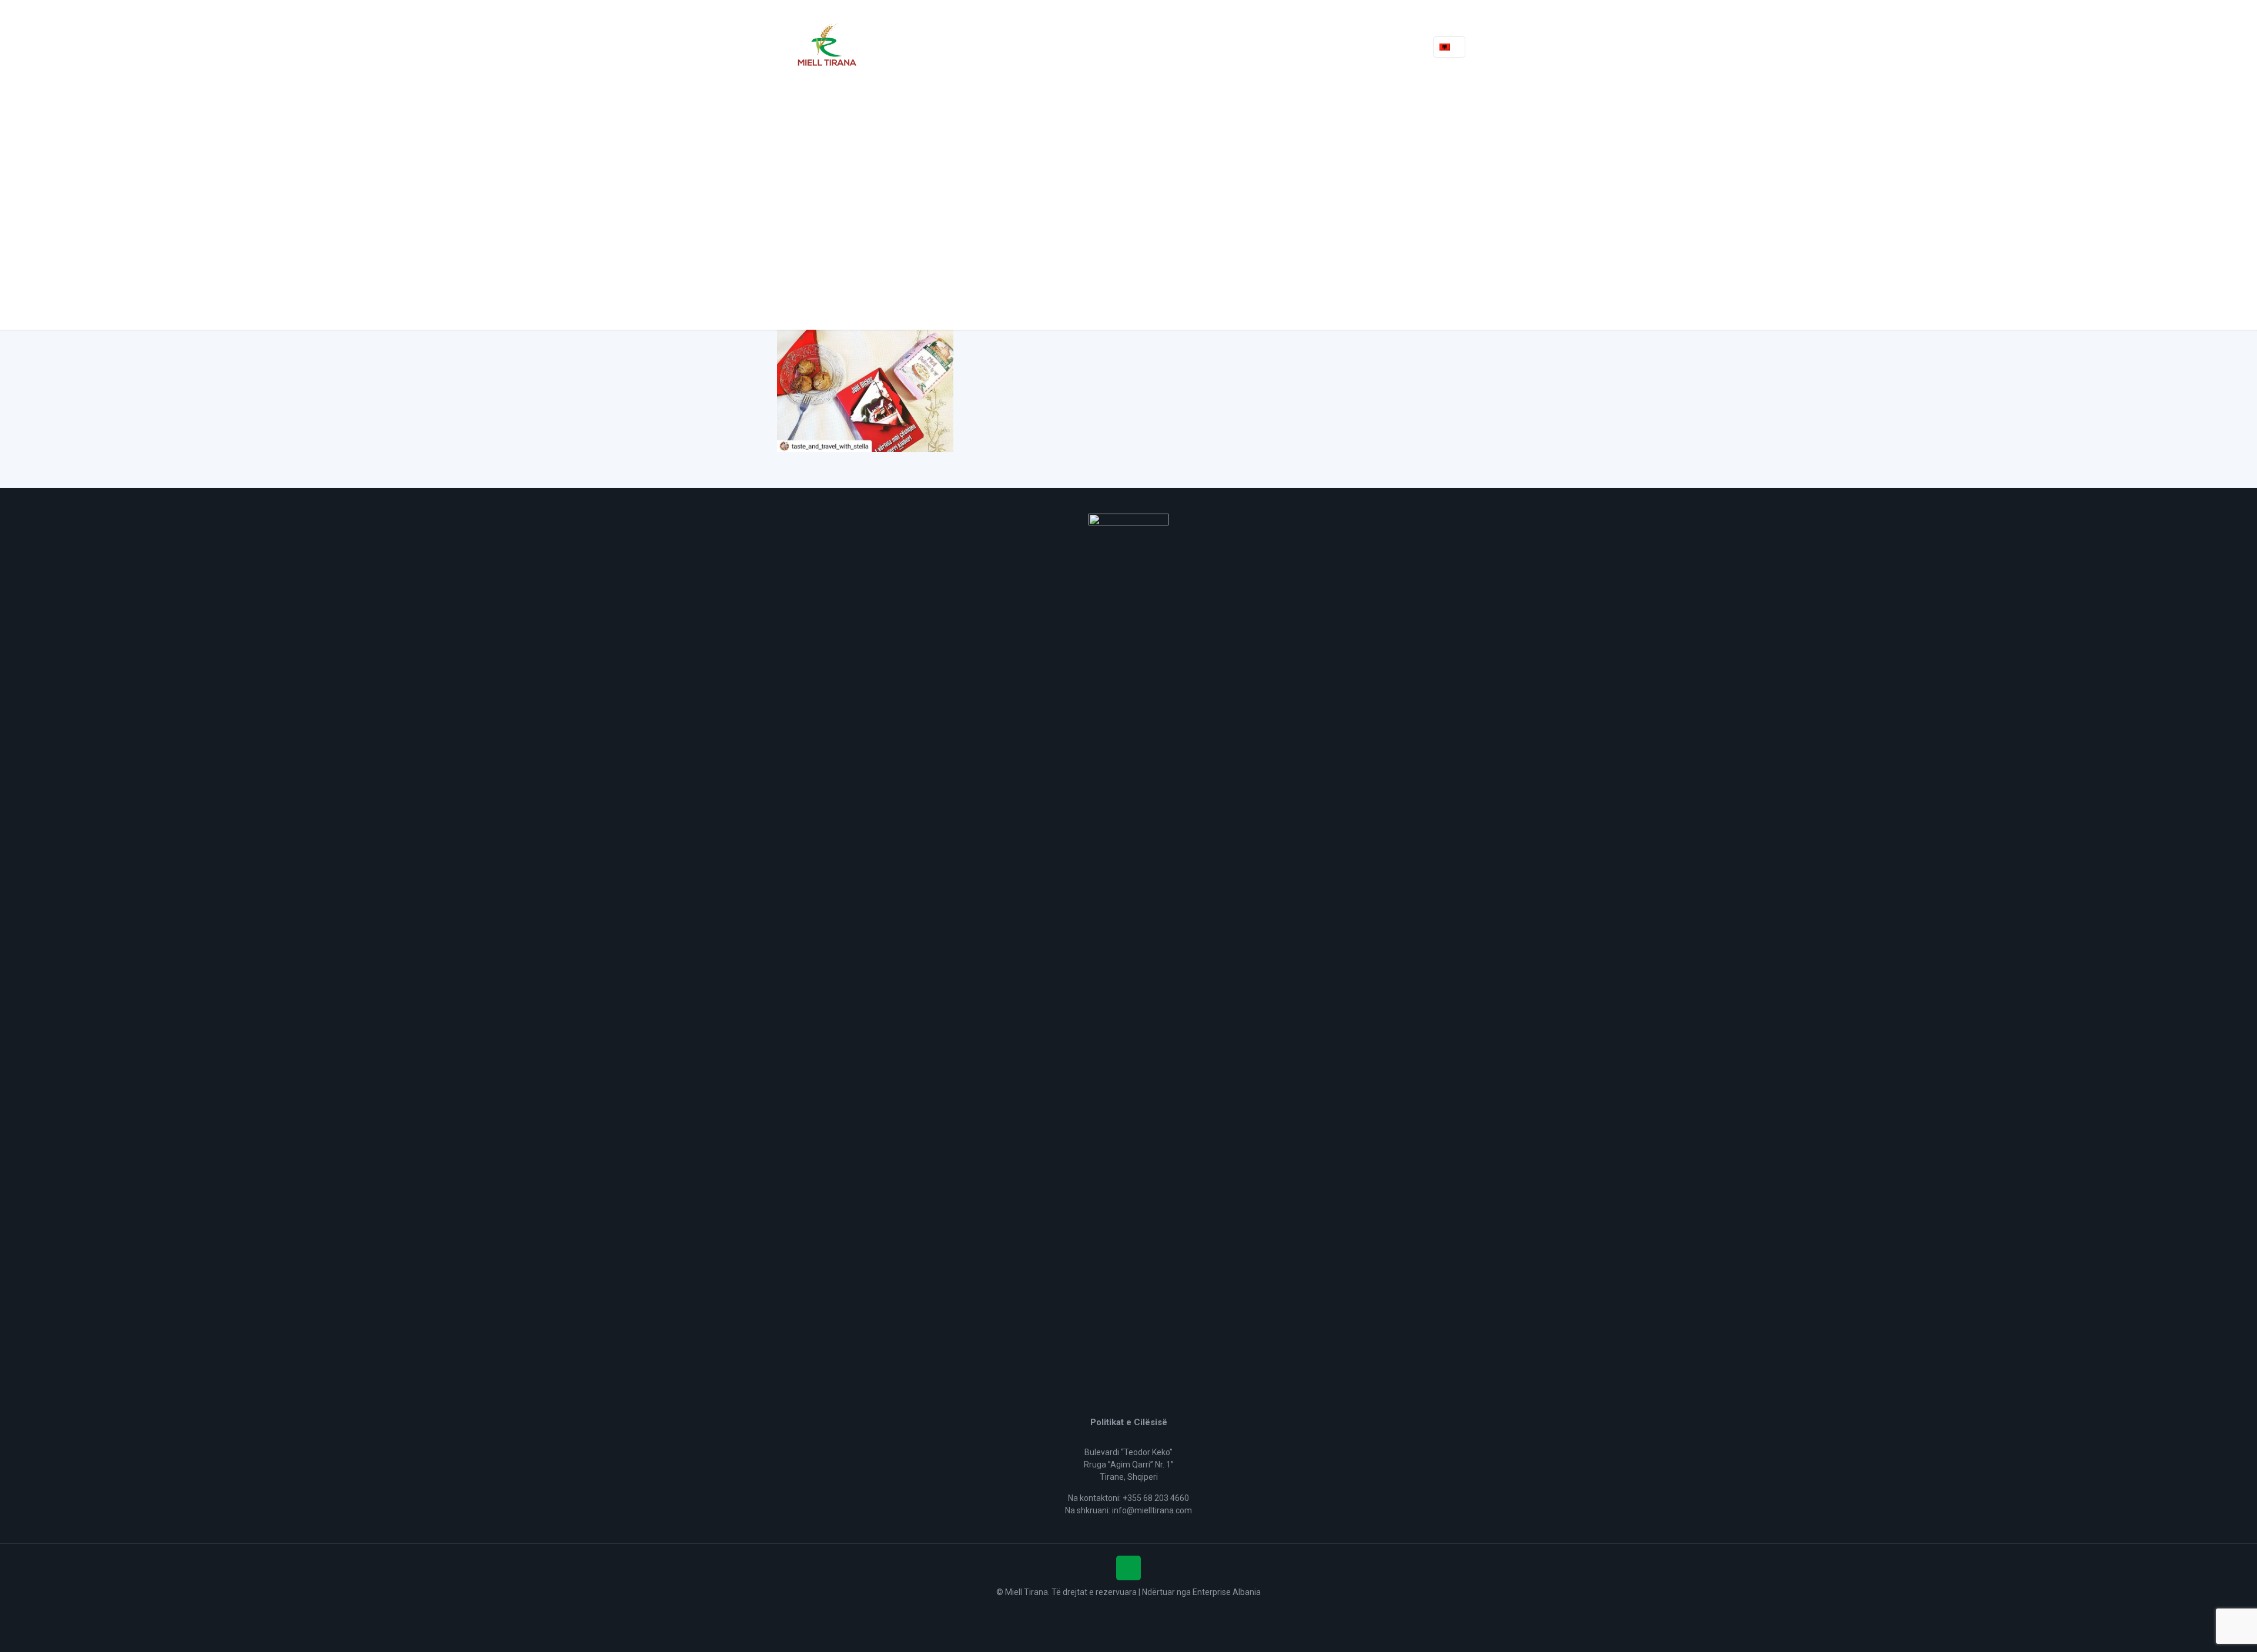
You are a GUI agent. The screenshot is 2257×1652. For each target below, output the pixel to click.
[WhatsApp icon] (1116, 1610)
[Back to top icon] (1128, 1568)
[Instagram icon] (1141, 1610)
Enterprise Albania (1227, 1592)
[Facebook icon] (1129, 1610)
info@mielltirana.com (1152, 1510)
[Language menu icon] (1449, 47)
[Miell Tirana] (827, 47)
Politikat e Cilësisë (1129, 1422)
